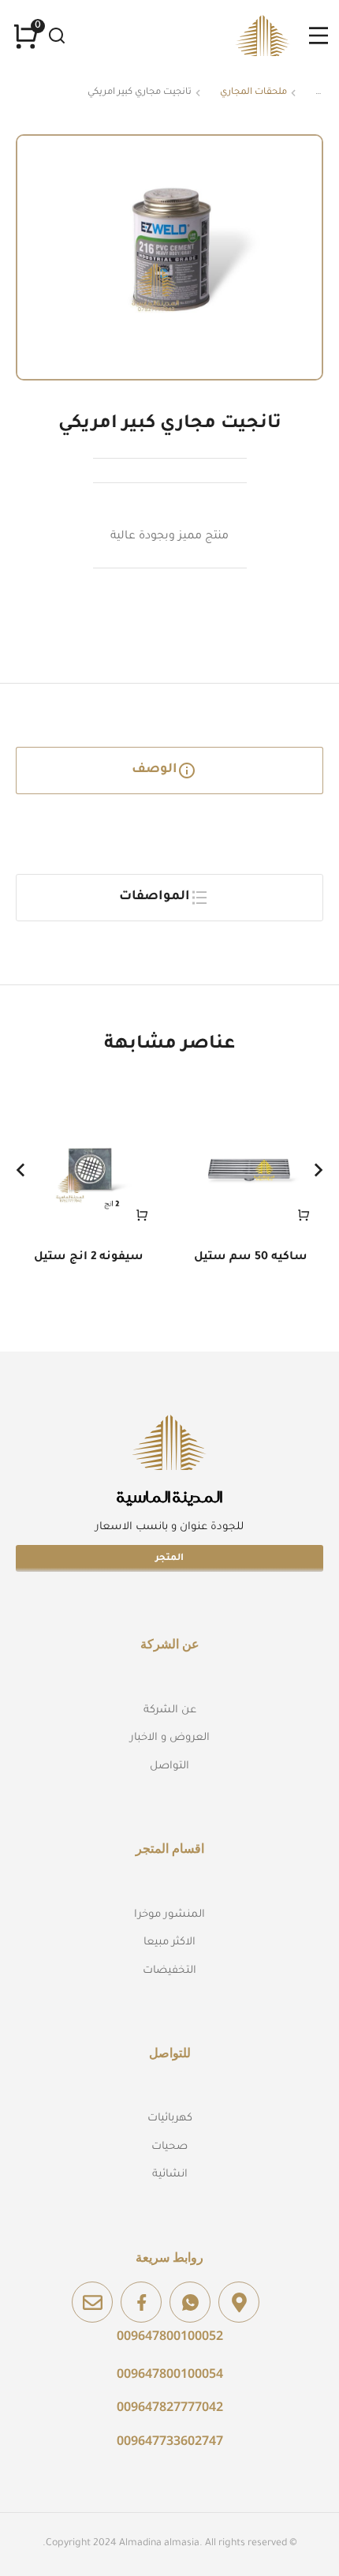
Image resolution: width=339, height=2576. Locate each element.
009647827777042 (170, 2406)
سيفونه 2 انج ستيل (89, 1258)
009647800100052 (170, 2335)
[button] (20, 1170)
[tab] (169, 771)
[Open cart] (26, 36)
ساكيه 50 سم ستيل (251, 1258)
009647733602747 (170, 2440)
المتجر (169, 1559)
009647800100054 (170, 2373)
